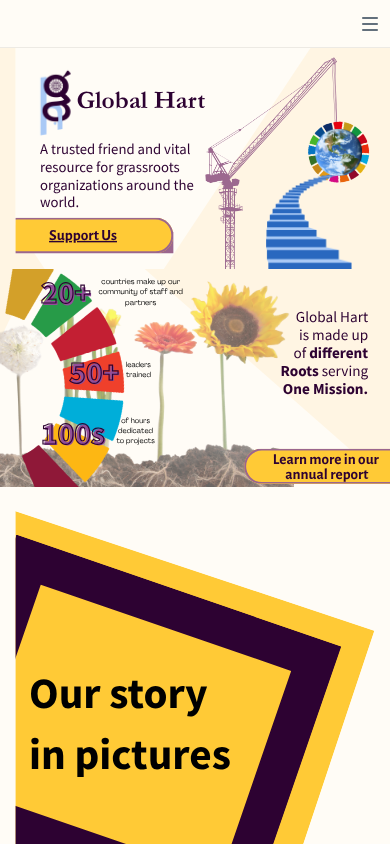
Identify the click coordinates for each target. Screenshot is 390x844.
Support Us (83, 236)
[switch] (370, 24)
